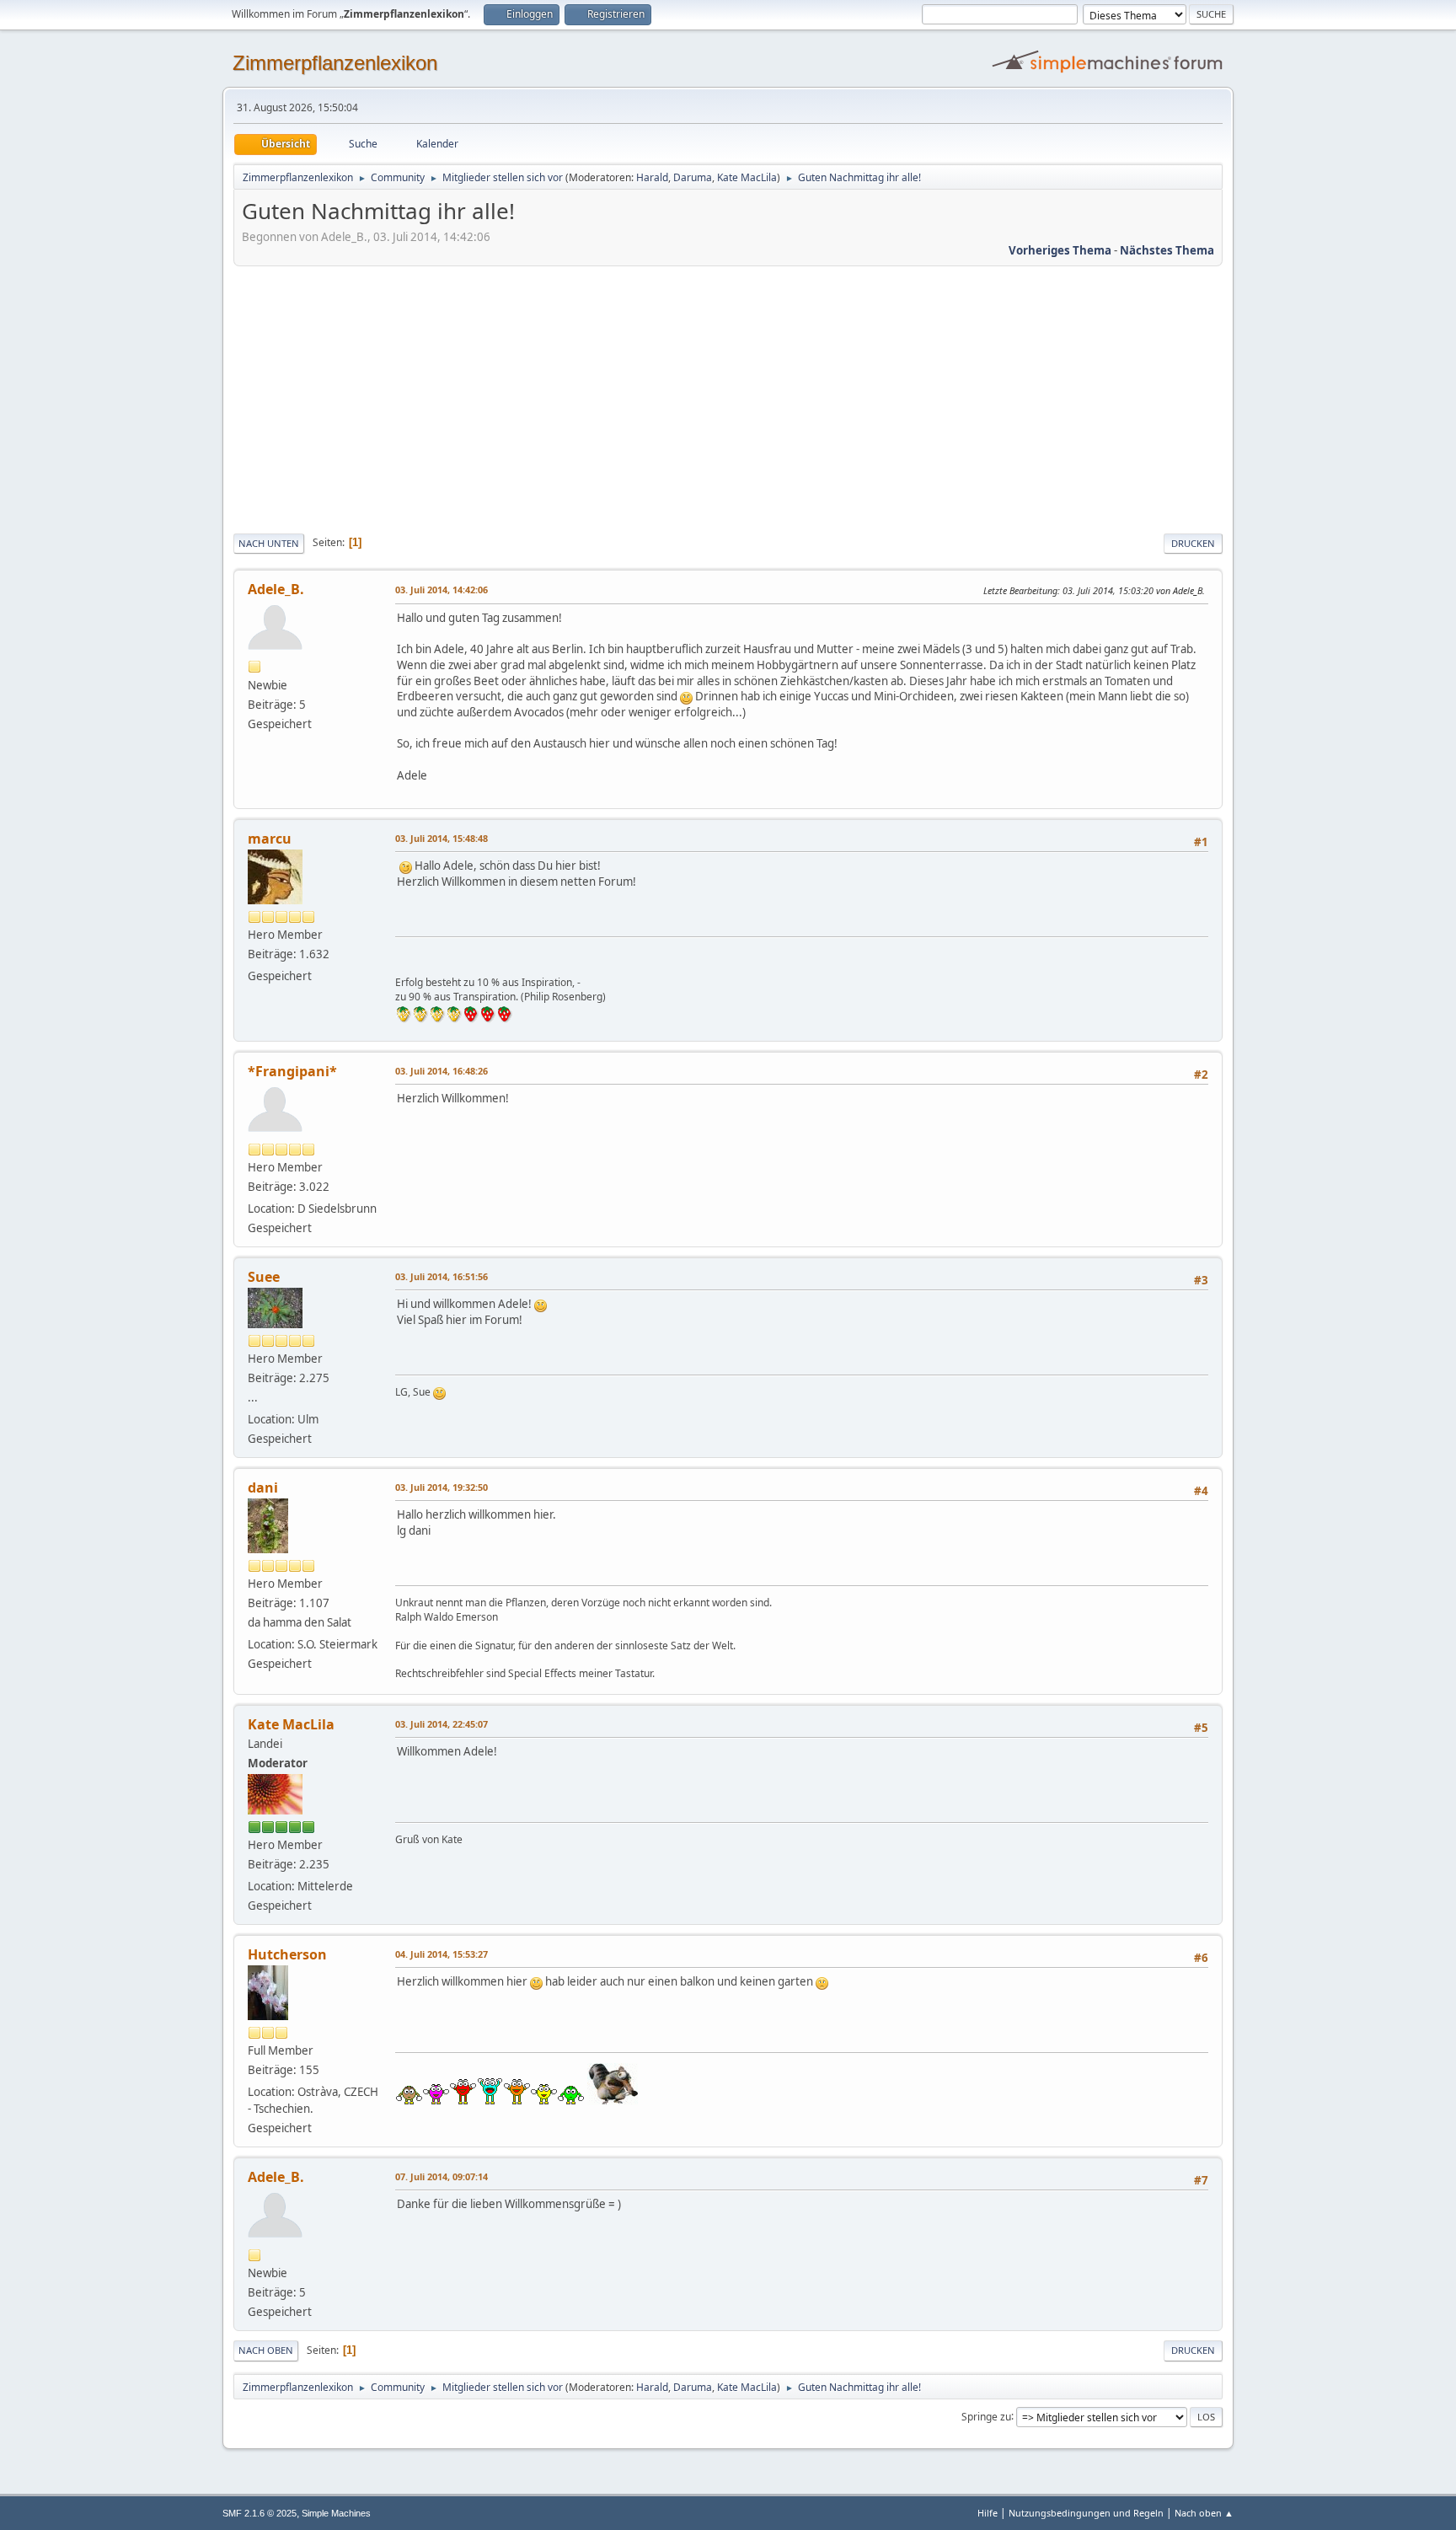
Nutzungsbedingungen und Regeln (1086, 2513)
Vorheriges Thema (1060, 250)
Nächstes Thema (1167, 250)
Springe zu (986, 2416)
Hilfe (988, 2513)
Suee (264, 1277)
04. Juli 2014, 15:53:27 (442, 1954)
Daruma (693, 177)
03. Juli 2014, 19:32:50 (442, 1487)
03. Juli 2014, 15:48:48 (442, 838)
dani (263, 1487)
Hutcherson (287, 1954)
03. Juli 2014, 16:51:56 (442, 1276)
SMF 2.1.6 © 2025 (260, 2513)
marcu (270, 839)
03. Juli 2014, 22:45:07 (442, 1724)
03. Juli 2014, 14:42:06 (442, 590)
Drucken (1193, 543)
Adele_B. (276, 589)
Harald (652, 177)
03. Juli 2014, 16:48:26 (442, 1071)
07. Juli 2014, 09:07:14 (442, 2176)
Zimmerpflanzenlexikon (335, 63)
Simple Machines (336, 2513)
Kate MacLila (747, 177)
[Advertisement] (728, 397)
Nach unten (269, 543)
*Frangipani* (292, 1071)
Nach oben (266, 2350)
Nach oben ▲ (1204, 2513)
